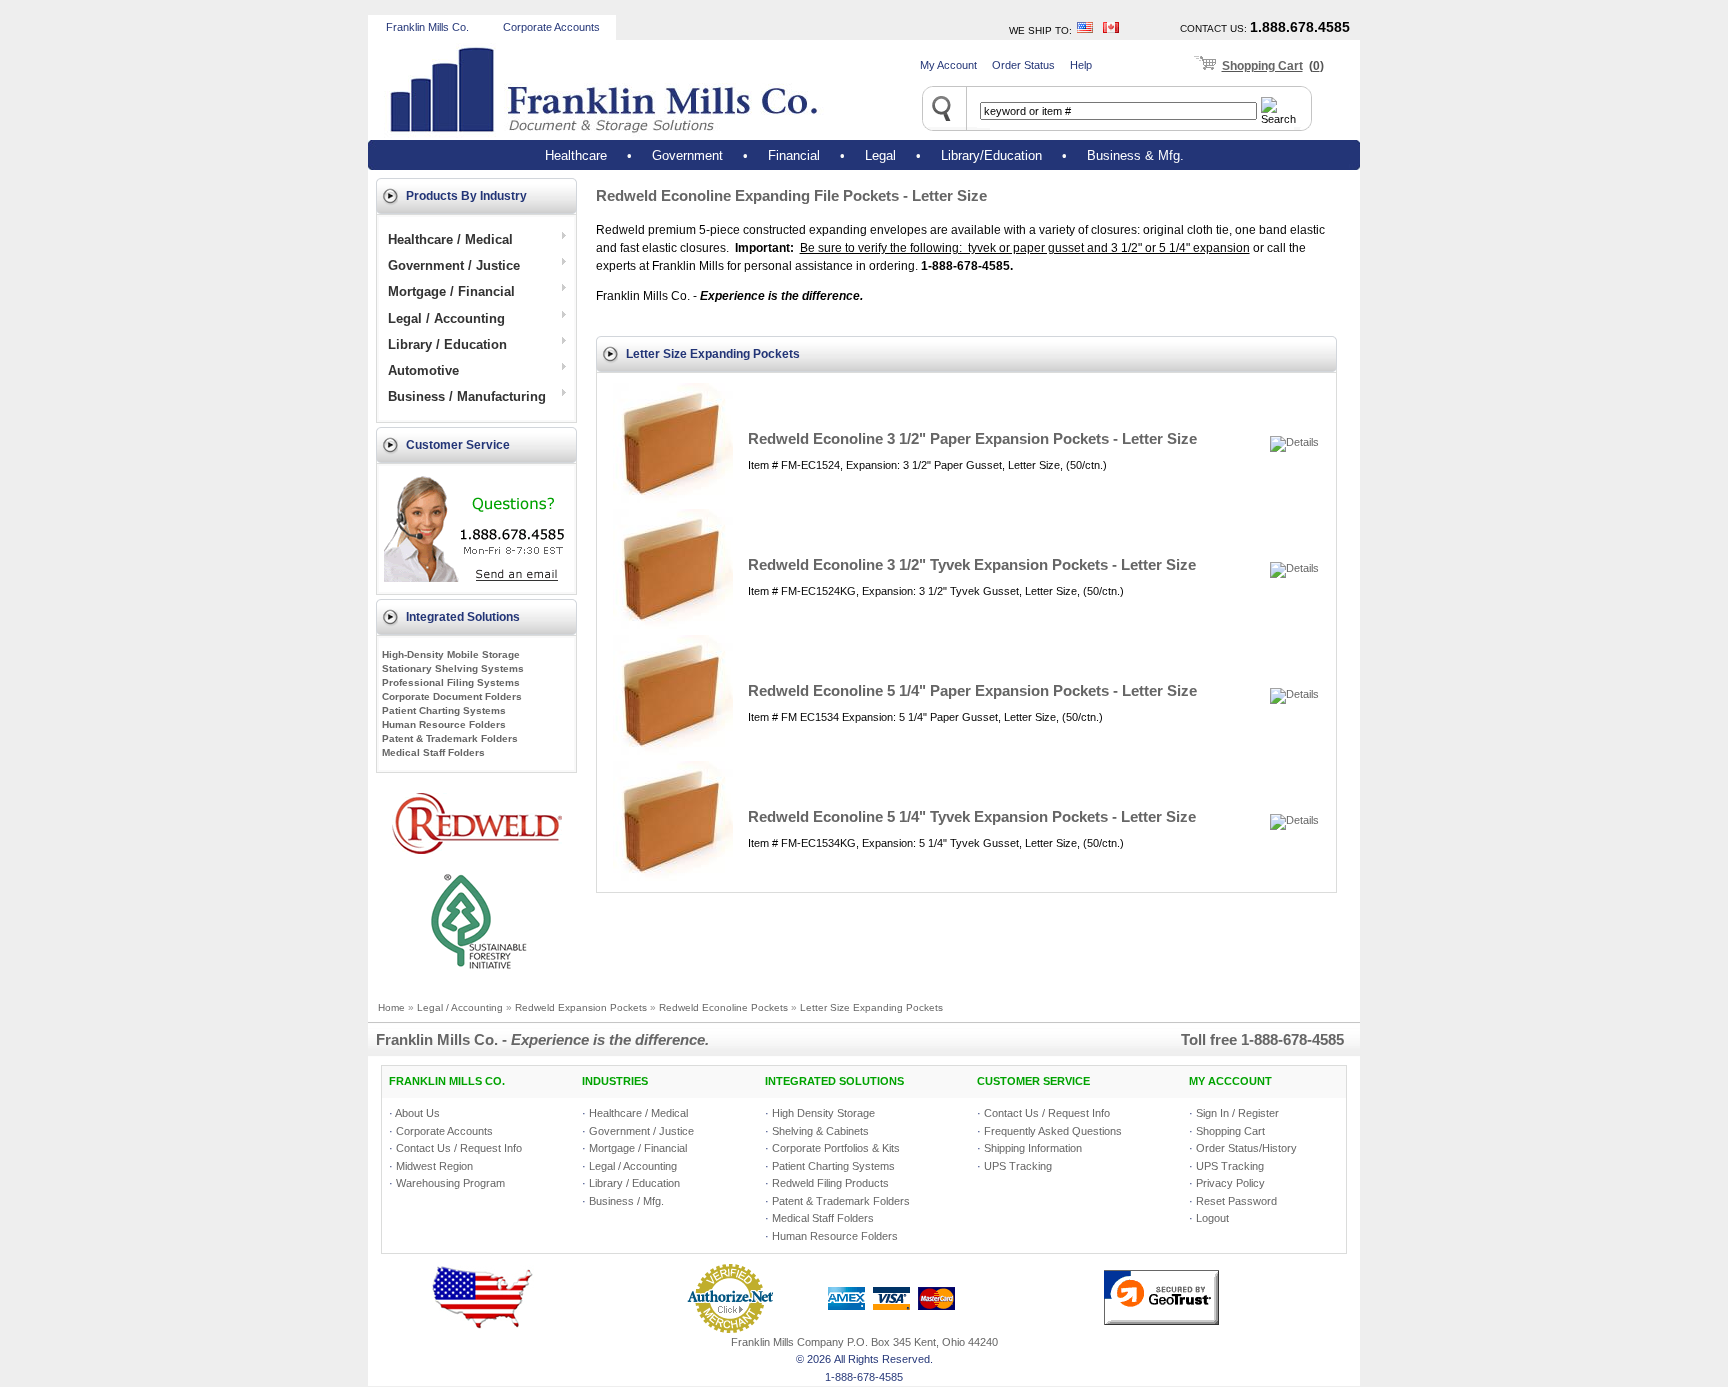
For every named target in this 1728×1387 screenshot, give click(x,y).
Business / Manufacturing (469, 396)
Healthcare (576, 155)
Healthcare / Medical (452, 239)
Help (1081, 65)
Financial (794, 155)
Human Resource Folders (444, 724)
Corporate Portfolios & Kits (836, 1148)
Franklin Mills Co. (427, 27)
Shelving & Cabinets (820, 1131)
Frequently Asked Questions (1053, 1131)
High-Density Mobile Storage (451, 654)
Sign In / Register (1237, 1113)
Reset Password (1236, 1201)
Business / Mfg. (626, 1201)
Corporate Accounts (551, 27)
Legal (880, 155)
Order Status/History (1246, 1148)
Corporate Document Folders (452, 696)
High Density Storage (823, 1113)
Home (391, 1007)
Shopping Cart (1262, 66)
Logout (1212, 1218)
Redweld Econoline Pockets (723, 1007)
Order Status (1023, 65)
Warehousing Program (450, 1183)
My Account (948, 65)
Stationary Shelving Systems (453, 668)
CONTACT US (1212, 28)
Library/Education (991, 155)
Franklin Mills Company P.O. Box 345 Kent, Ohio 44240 (864, 1342)
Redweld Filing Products (830, 1183)
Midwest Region (434, 1166)
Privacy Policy (1230, 1183)
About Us (417, 1113)
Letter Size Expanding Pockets (871, 1007)
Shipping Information (1033, 1148)
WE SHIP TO (1039, 30)
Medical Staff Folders (433, 752)
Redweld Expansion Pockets (581, 1007)
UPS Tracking (1018, 1166)
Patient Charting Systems (444, 710)
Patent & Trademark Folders (450, 738)
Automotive (425, 370)
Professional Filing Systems (451, 682)
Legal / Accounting (448, 318)
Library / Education (449, 344)
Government (687, 155)
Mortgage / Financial (453, 291)
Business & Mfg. (1135, 155)
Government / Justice (456, 265)
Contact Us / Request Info (459, 1148)
